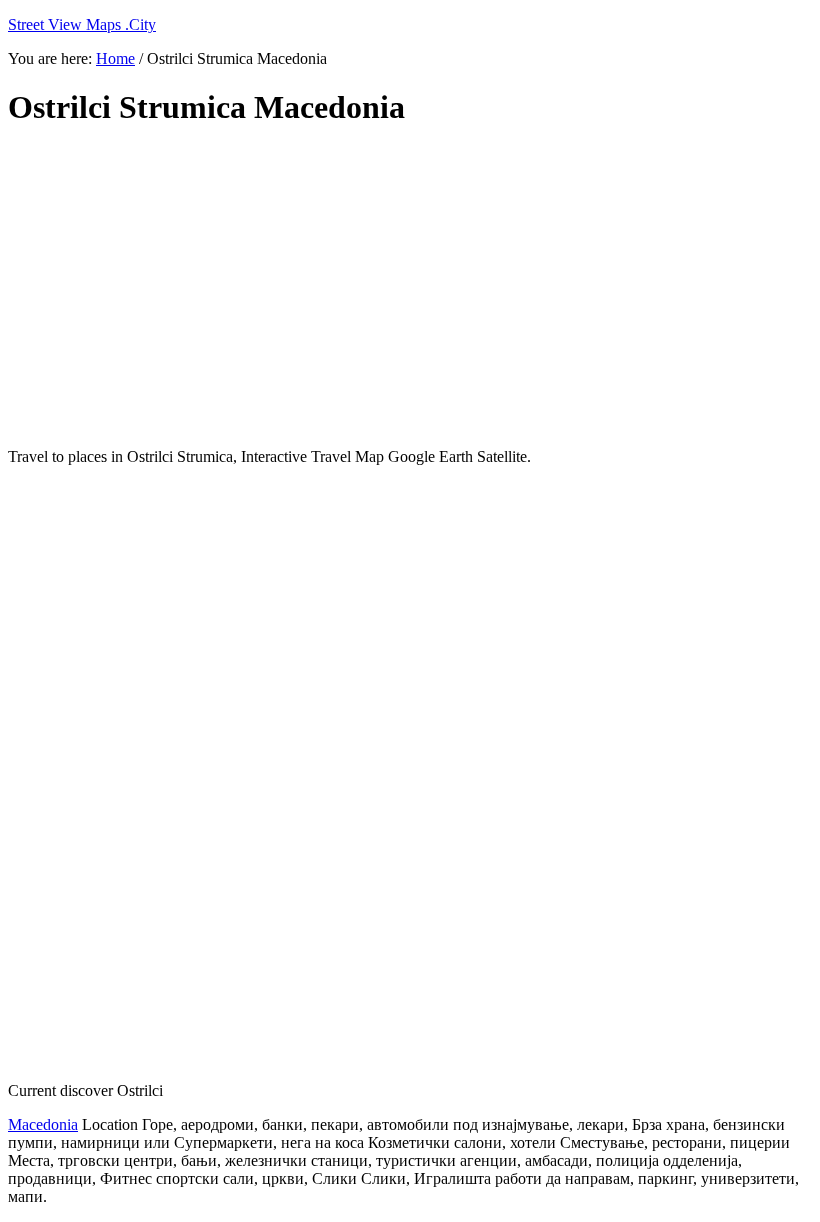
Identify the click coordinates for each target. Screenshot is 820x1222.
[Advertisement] (410, 288)
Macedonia (43, 1124)
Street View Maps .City (82, 24)
